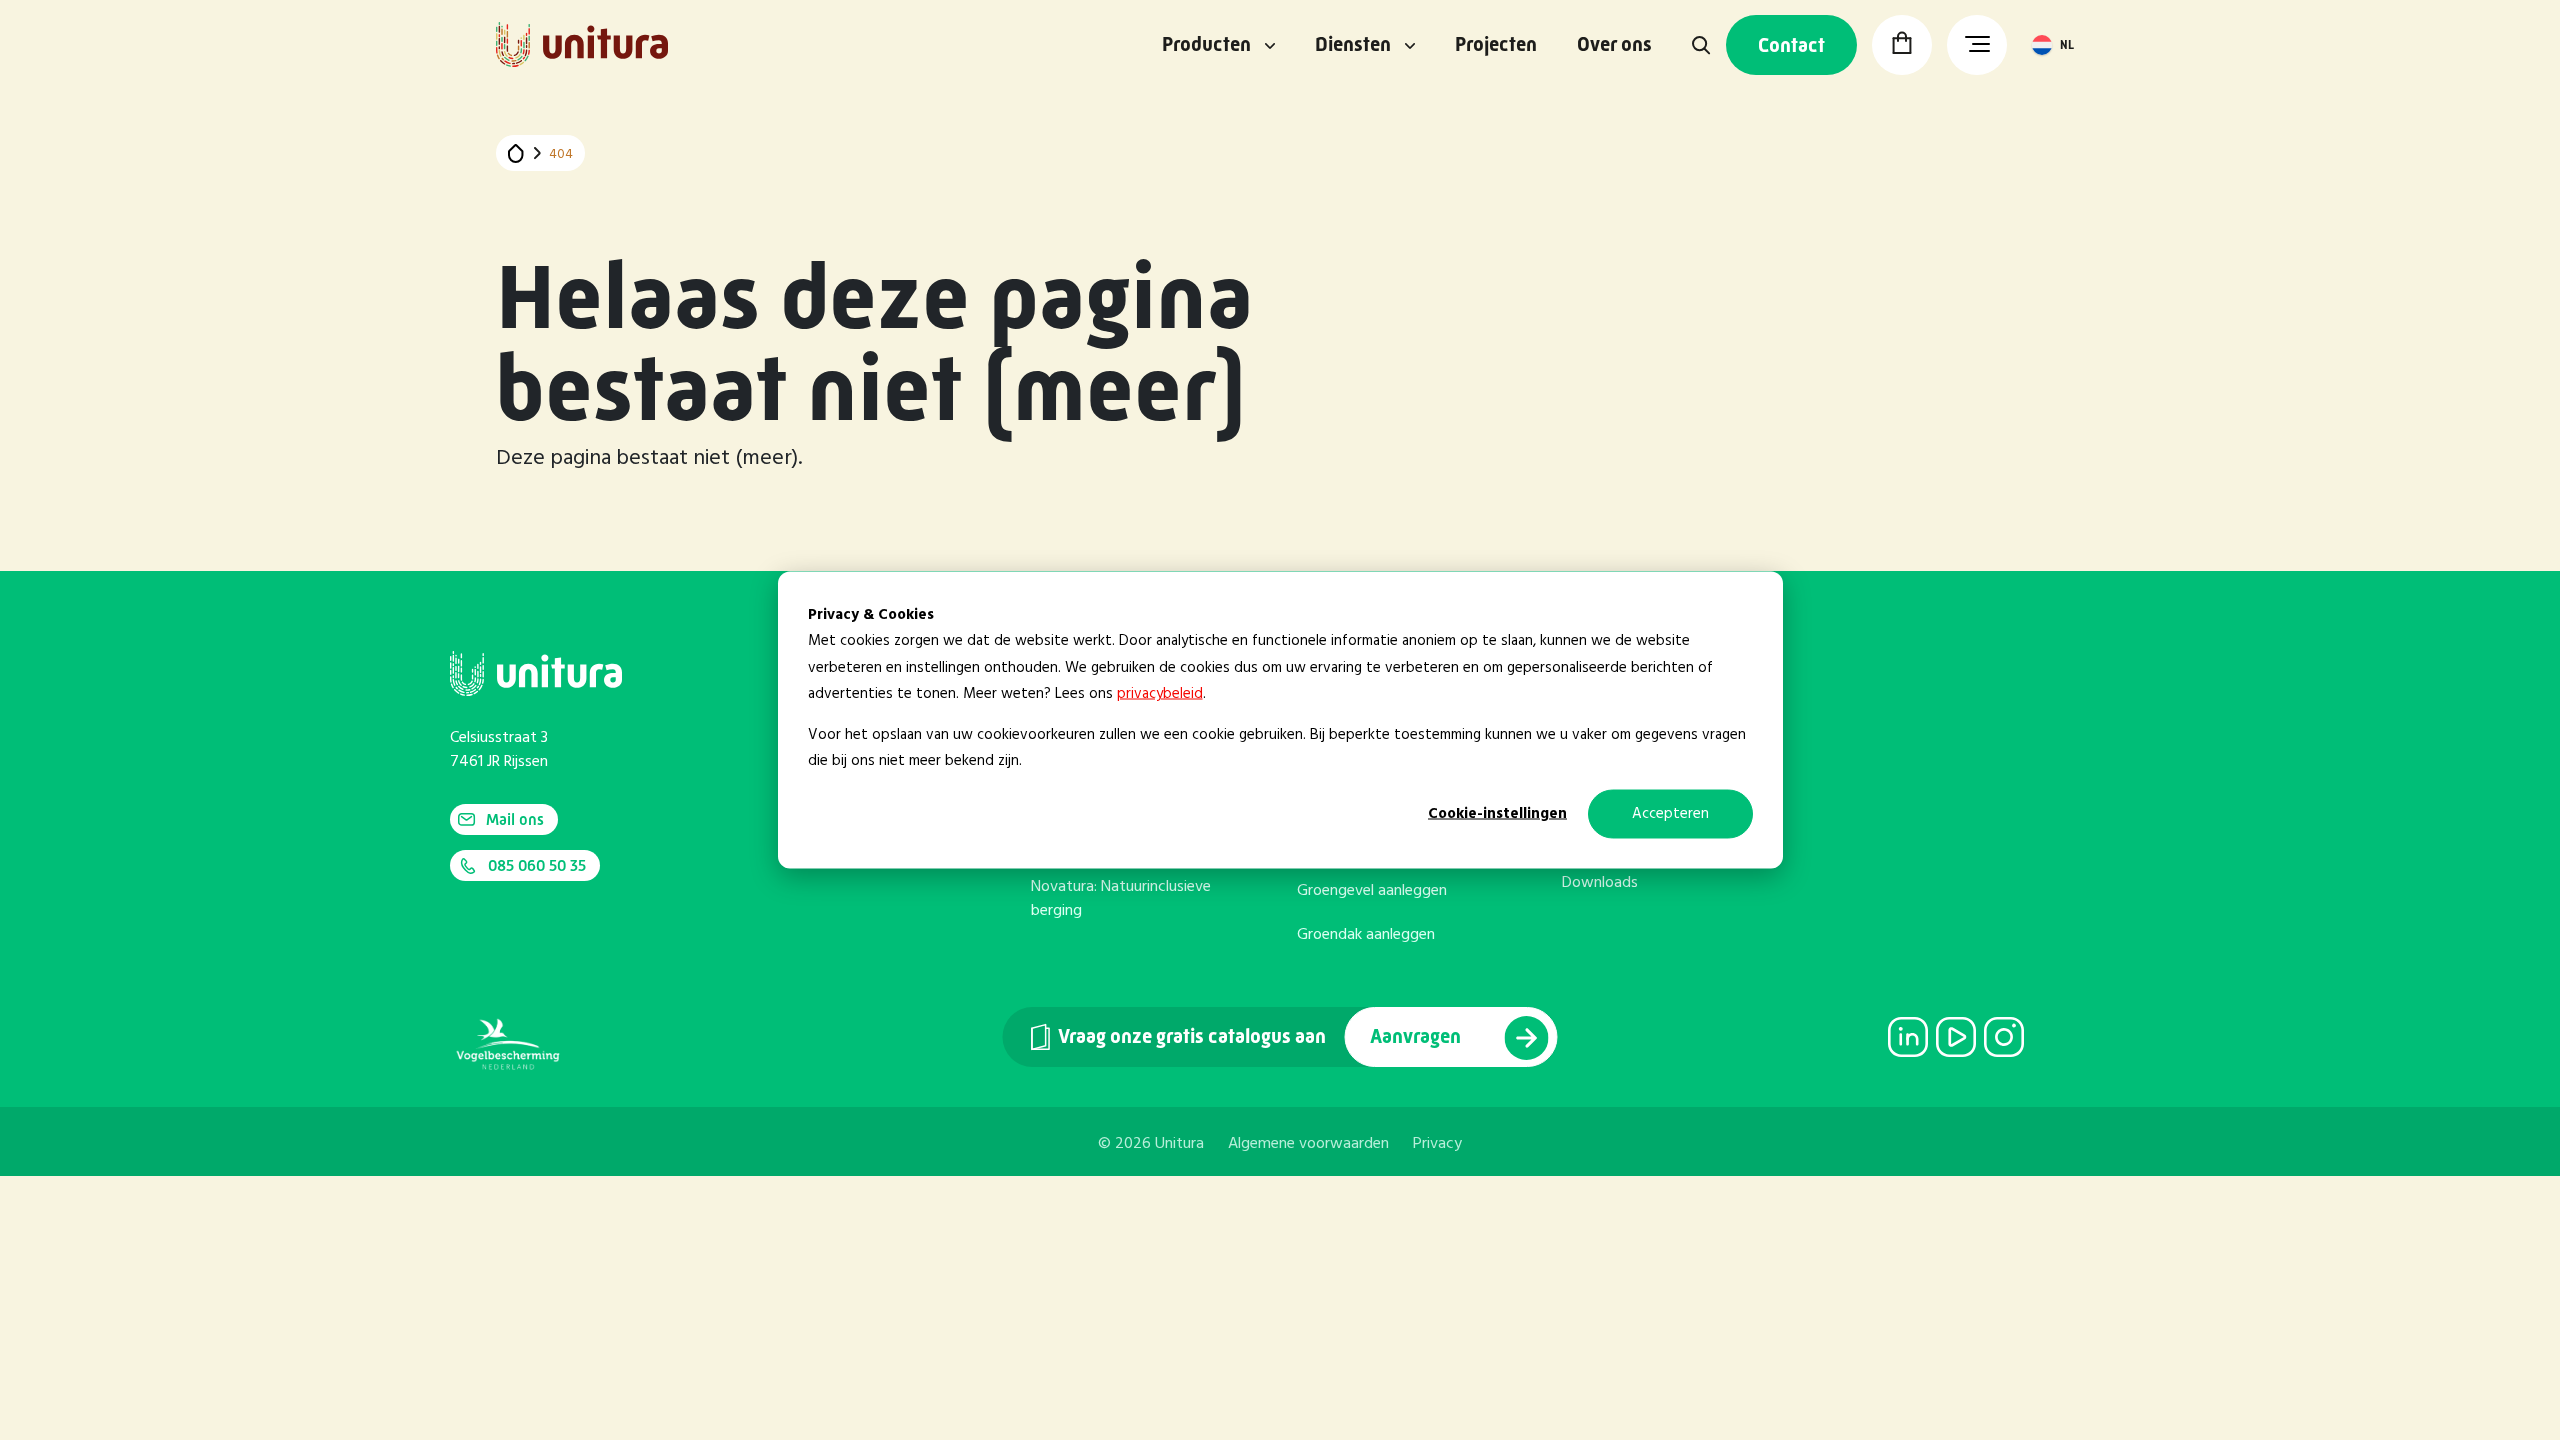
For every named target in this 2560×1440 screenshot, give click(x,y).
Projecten (1496, 45)
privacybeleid (1160, 693)
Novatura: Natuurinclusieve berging (1121, 899)
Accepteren (1670, 814)
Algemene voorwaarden (1308, 1144)
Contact (1791, 45)
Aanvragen (1417, 1036)
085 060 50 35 (537, 865)
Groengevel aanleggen (1372, 891)
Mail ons (515, 819)
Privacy (1437, 1144)
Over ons (1614, 45)
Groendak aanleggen (1366, 935)
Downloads (1600, 883)
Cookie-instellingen (1497, 814)
